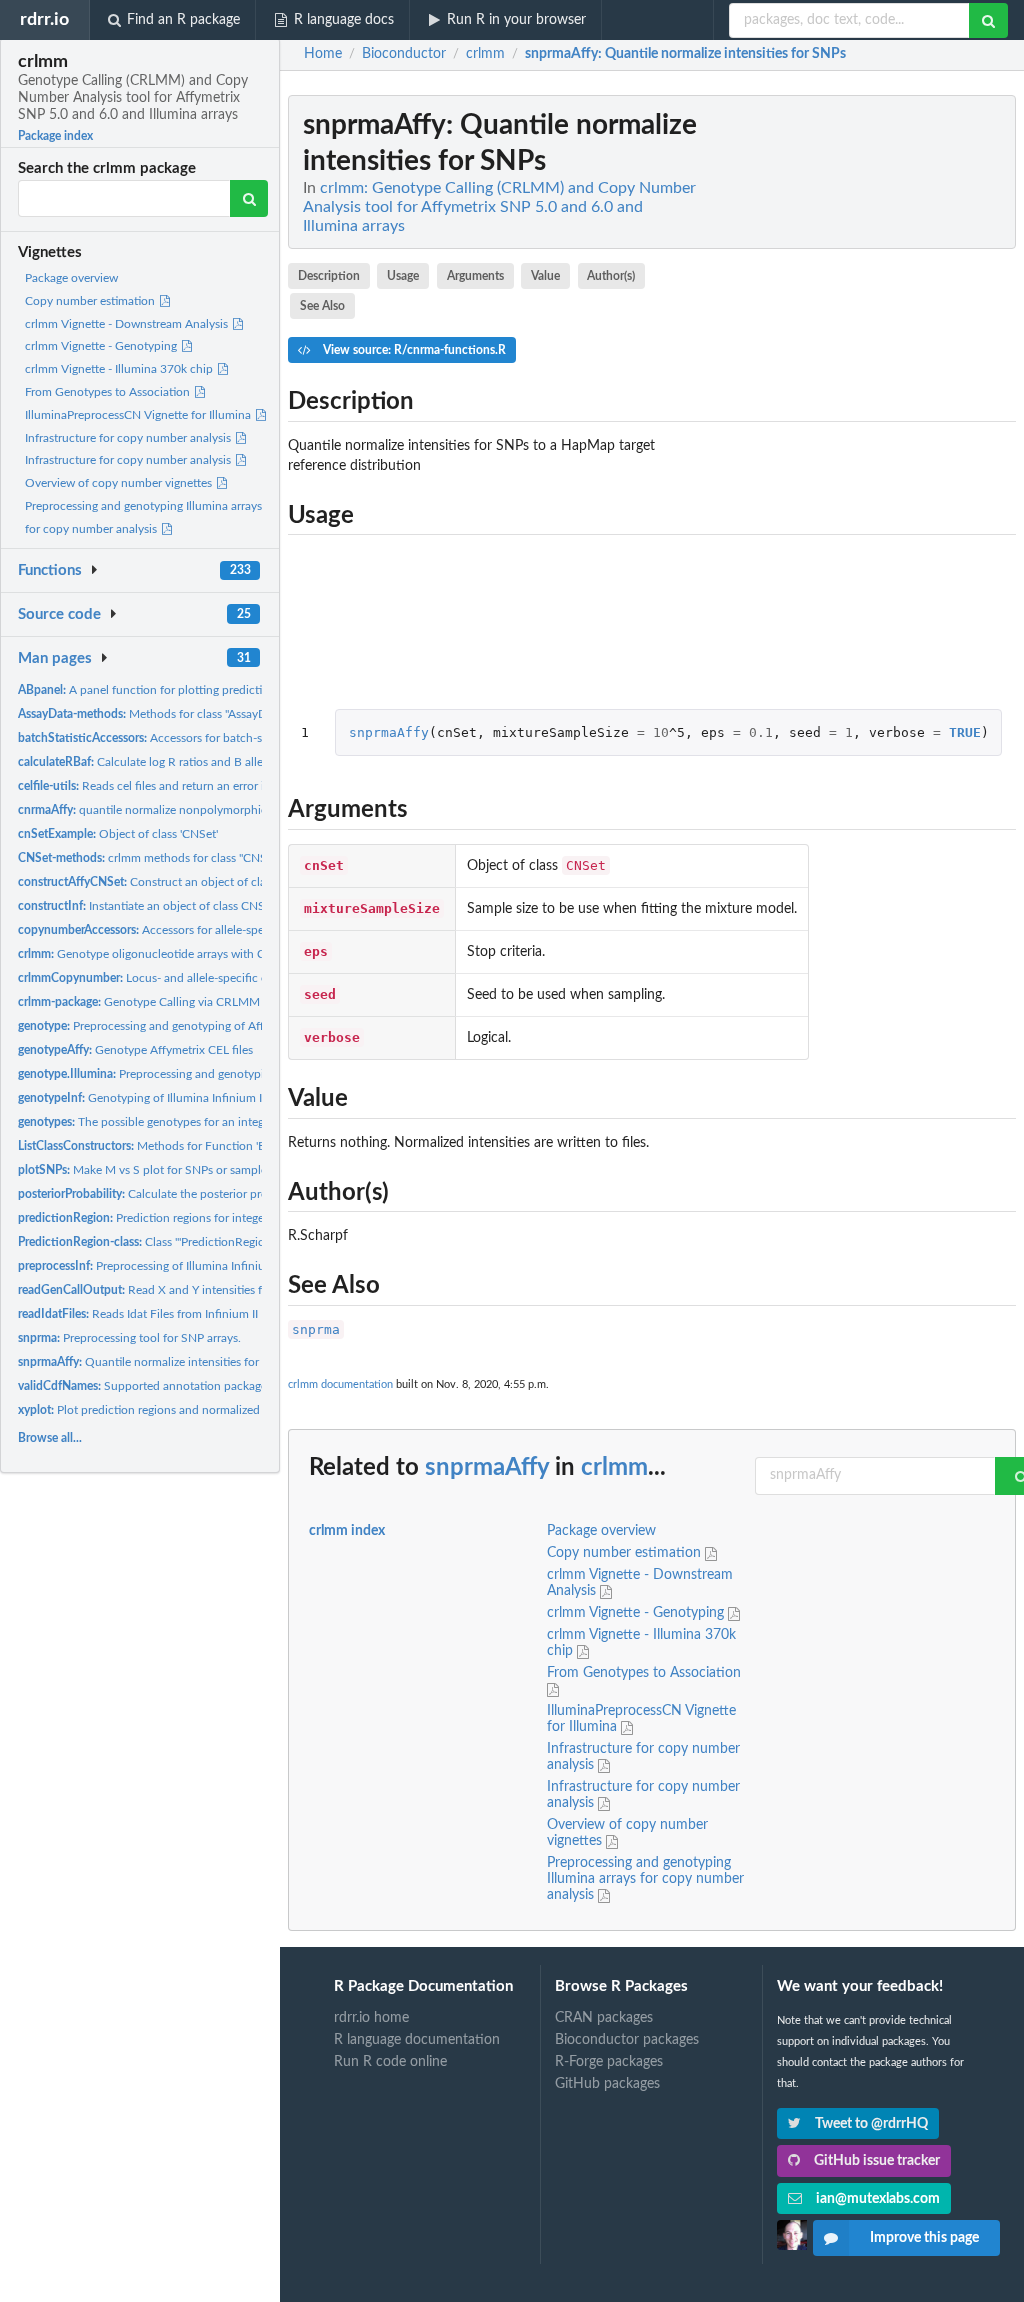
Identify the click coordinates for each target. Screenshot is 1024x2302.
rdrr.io (44, 19)
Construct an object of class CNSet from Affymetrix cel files (229, 882)
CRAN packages (604, 2018)
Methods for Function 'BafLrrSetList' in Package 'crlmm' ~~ (230, 1146)
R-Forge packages (609, 2062)
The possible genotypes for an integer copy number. (184, 1122)
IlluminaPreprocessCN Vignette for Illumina (139, 415)
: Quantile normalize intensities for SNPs (685, 54)
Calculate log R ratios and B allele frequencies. (178, 762)
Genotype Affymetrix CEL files (135, 1050)
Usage (403, 276)
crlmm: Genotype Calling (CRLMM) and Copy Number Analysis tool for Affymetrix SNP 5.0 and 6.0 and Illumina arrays (499, 207)
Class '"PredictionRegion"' (148, 1242)
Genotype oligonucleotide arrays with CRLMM (159, 954)
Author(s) (611, 276)
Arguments (475, 276)
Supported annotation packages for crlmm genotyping (203, 1386)
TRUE (965, 732)
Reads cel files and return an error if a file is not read (186, 786)
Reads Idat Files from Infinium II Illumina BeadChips (190, 1314)
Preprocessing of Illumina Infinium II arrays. (169, 1266)
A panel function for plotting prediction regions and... (183, 690)
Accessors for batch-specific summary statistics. (208, 738)
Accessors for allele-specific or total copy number (209, 930)
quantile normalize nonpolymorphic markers (164, 810)
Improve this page (924, 2238)
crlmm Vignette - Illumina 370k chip (120, 369)
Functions (50, 570)
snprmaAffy (389, 732)
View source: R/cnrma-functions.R (413, 350)
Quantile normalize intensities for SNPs (154, 1362)
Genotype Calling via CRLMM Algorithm (166, 1002)
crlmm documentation (340, 1384)
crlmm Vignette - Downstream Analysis (128, 324)
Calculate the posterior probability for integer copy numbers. (231, 1194)
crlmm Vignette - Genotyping (102, 346)
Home (323, 54)
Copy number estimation (91, 301)
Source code (59, 614)
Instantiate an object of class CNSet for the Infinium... (193, 906)
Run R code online (390, 2062)
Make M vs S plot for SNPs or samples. (146, 1170)
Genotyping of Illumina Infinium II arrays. (160, 1098)
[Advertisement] (866, 395)
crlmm (614, 1468)
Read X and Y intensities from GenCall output (192, 1290)
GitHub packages (607, 2084)
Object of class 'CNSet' (118, 834)
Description (329, 276)
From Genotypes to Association (109, 392)
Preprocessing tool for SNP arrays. (129, 1338)
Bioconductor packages (627, 2040)
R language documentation (417, 2040)
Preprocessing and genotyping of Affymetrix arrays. (179, 1026)
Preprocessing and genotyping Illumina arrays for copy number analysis (645, 1879)
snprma (316, 1329)
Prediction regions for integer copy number (179, 1218)
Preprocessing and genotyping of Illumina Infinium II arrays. (223, 1074)
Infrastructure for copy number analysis (129, 438)
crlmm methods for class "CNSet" (149, 858)
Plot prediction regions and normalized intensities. (168, 1410)
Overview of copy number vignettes (120, 483)
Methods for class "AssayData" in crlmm (177, 714)
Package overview (71, 278)
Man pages (55, 658)
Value (545, 276)
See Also (322, 306)
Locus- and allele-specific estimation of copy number (210, 978)
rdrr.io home (371, 2018)
